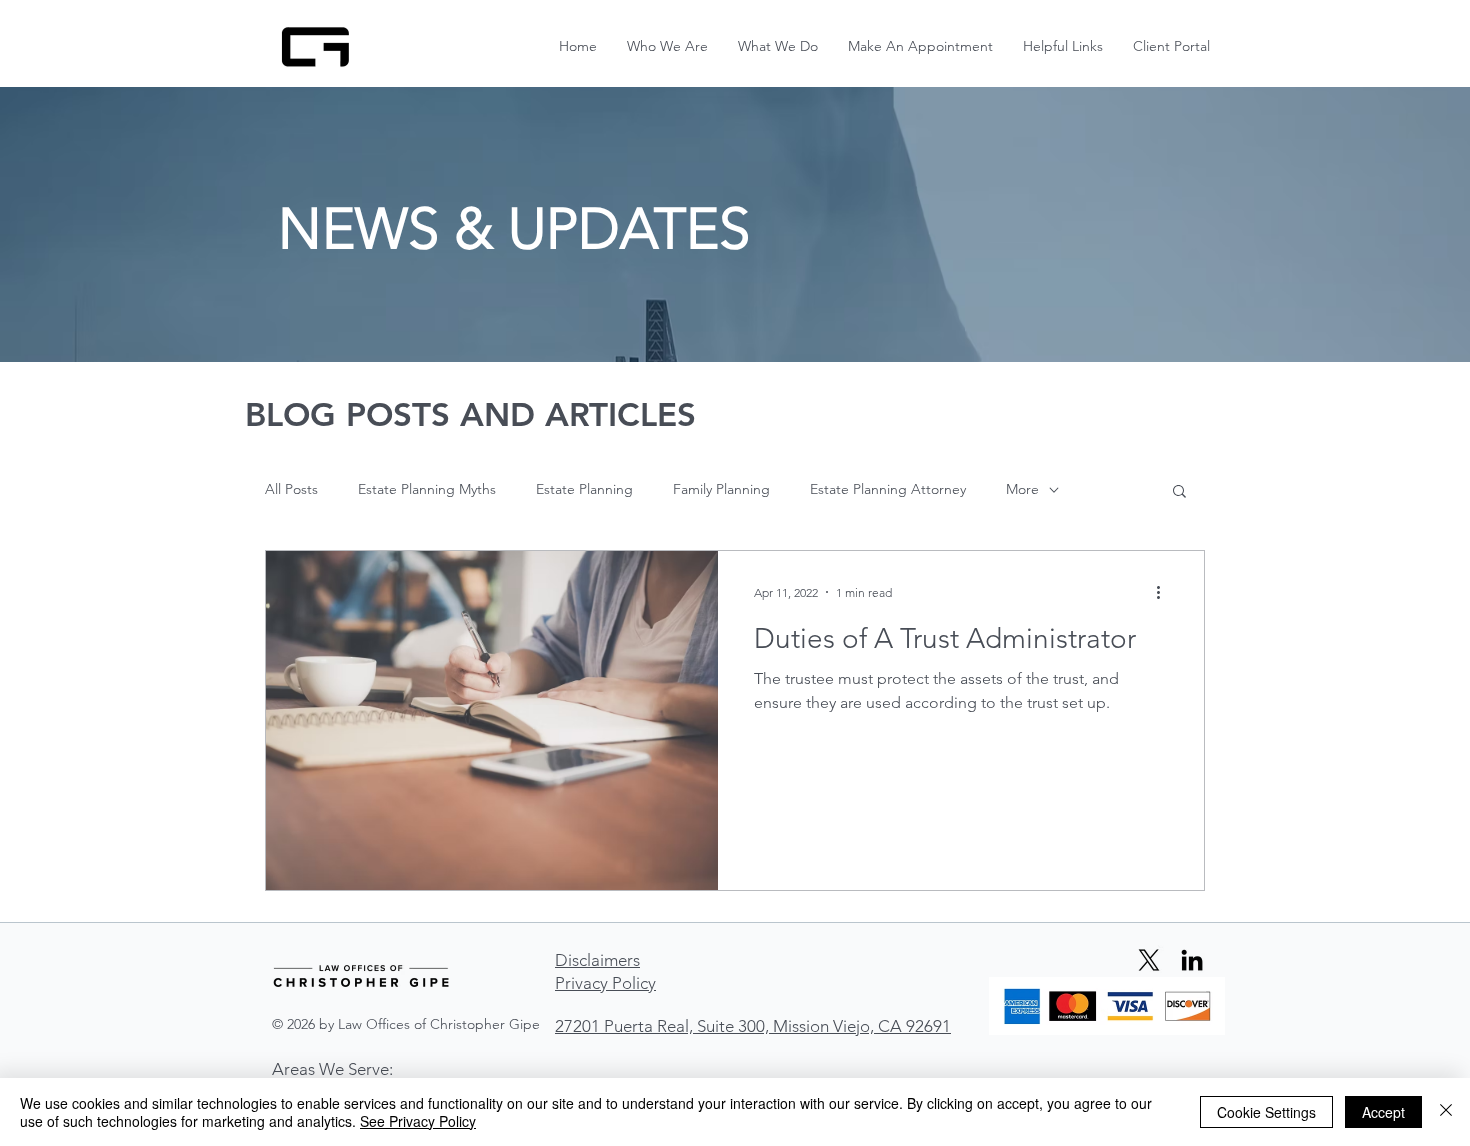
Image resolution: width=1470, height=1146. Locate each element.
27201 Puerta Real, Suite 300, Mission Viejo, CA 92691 (753, 1026)
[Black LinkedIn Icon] (1192, 960)
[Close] (1446, 1112)
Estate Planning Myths (427, 489)
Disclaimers (597, 960)
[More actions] (1165, 592)
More (1022, 489)
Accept (1383, 1112)
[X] (1149, 960)
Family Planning (721, 489)
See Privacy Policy (418, 1121)
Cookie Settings (1266, 1112)
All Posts (291, 489)
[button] (1063, 46)
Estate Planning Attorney (888, 489)
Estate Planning (584, 489)
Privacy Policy (605, 983)
